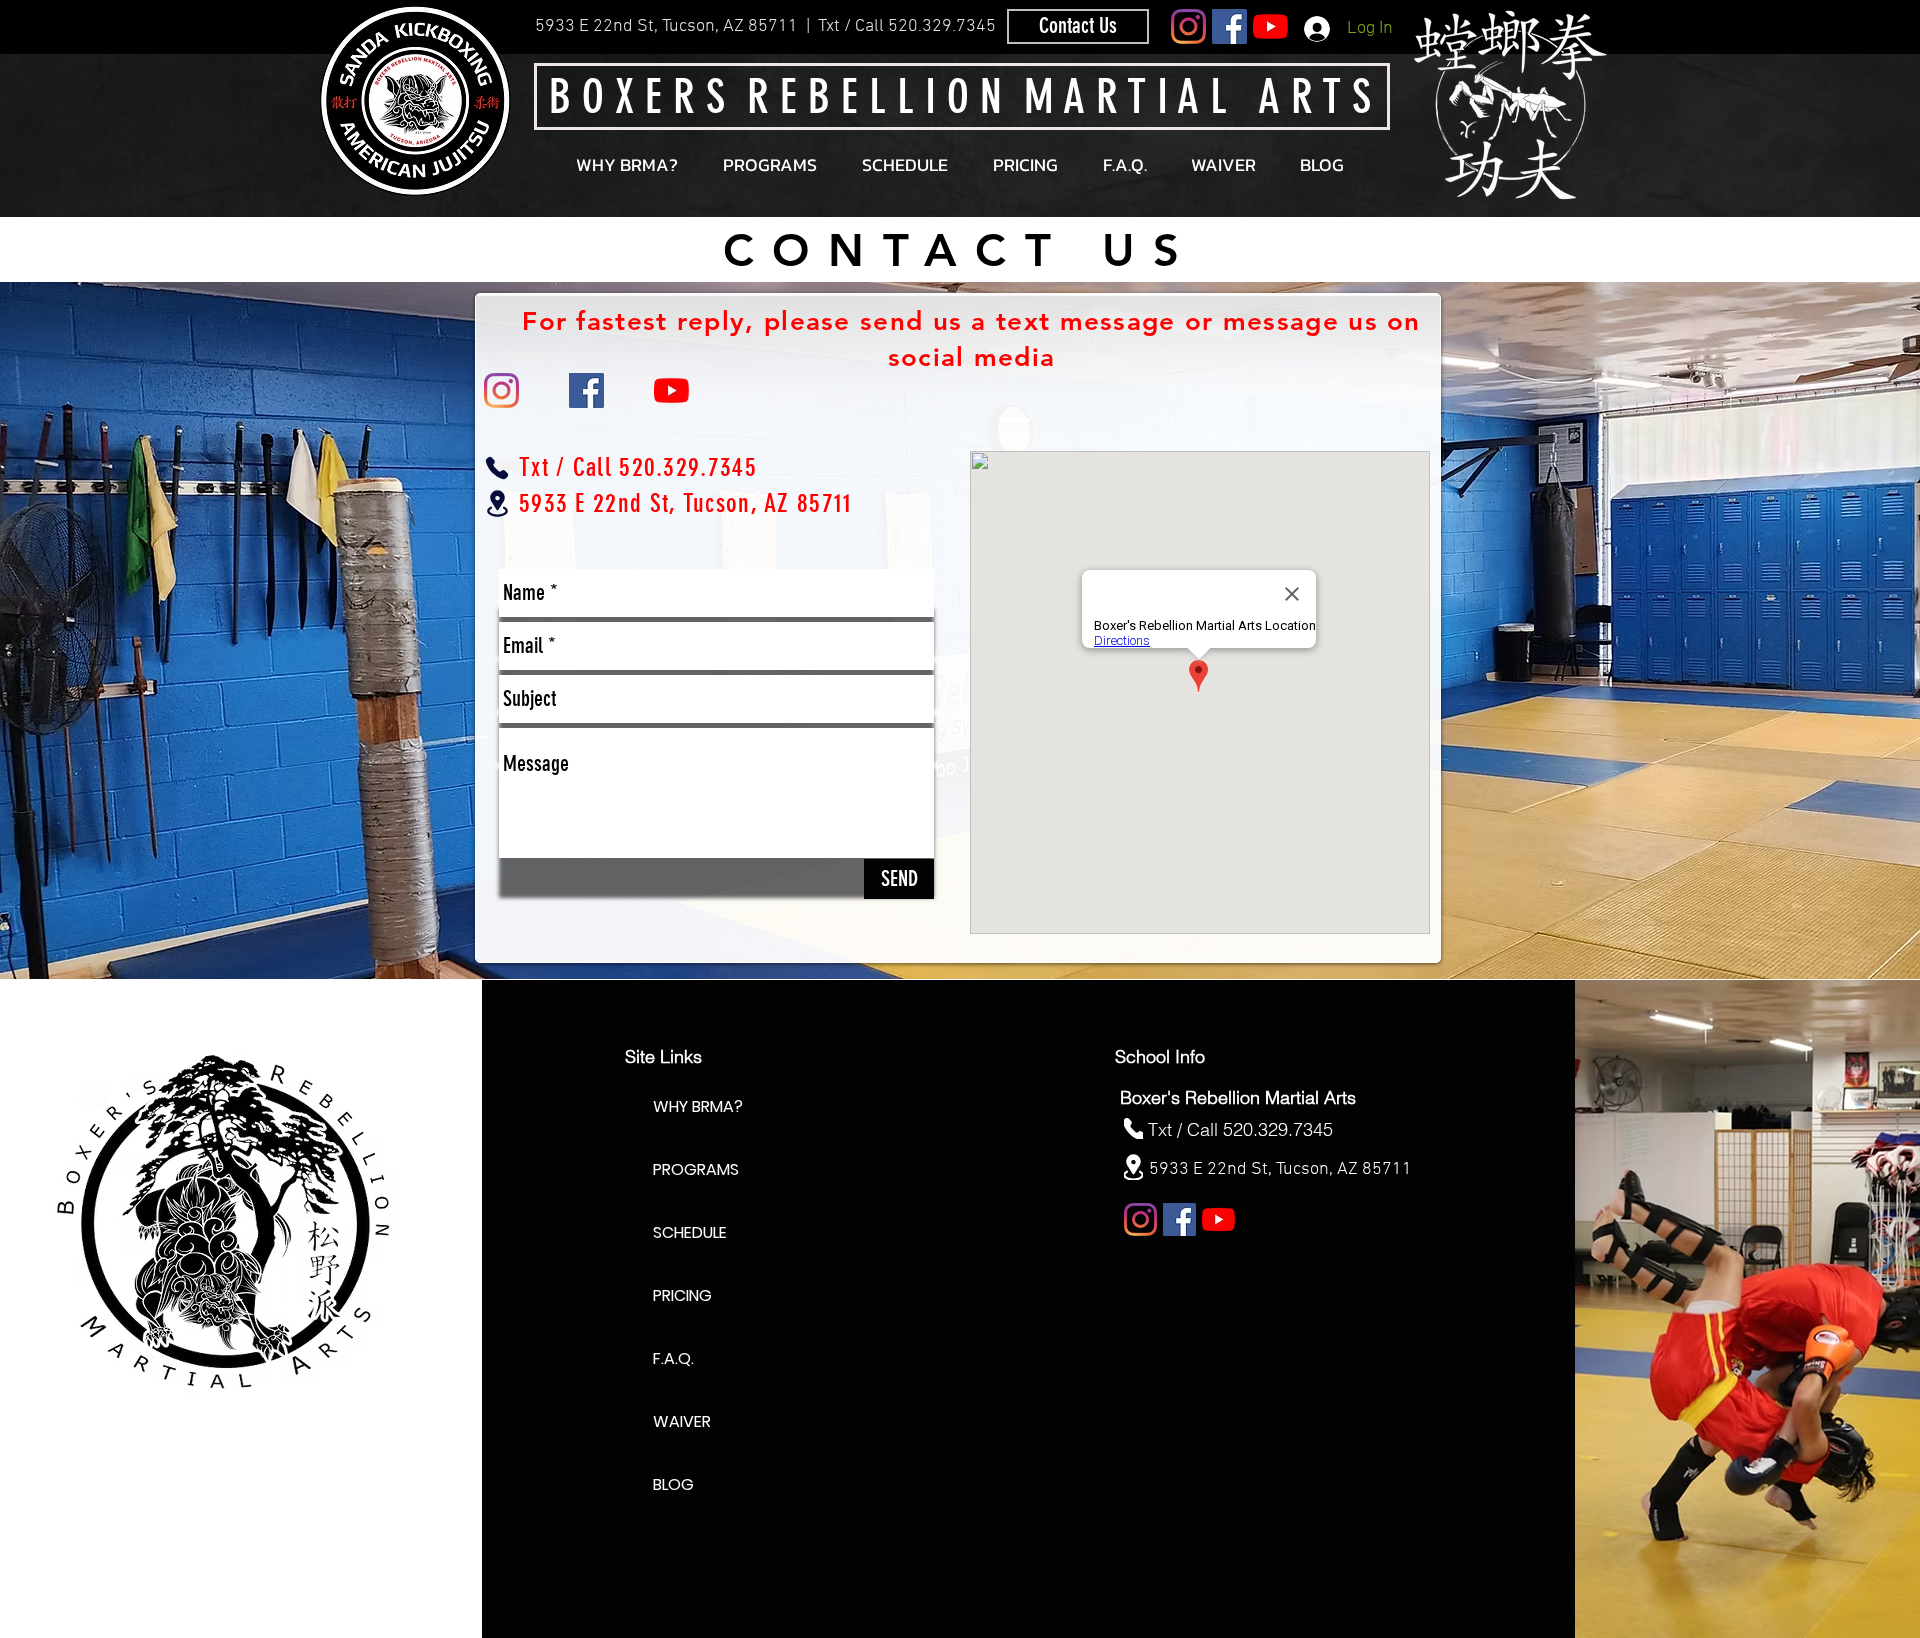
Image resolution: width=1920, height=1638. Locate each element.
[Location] (497, 503)
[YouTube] (1270, 26)
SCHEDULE (690, 1232)
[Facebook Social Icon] (1229, 26)
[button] (769, 165)
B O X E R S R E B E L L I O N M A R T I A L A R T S (960, 97)
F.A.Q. (673, 1358)
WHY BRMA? (698, 1106)
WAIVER (682, 1421)
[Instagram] (1188, 26)
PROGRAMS (696, 1169)
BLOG (673, 1484)
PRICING (682, 1295)
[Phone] (497, 468)
